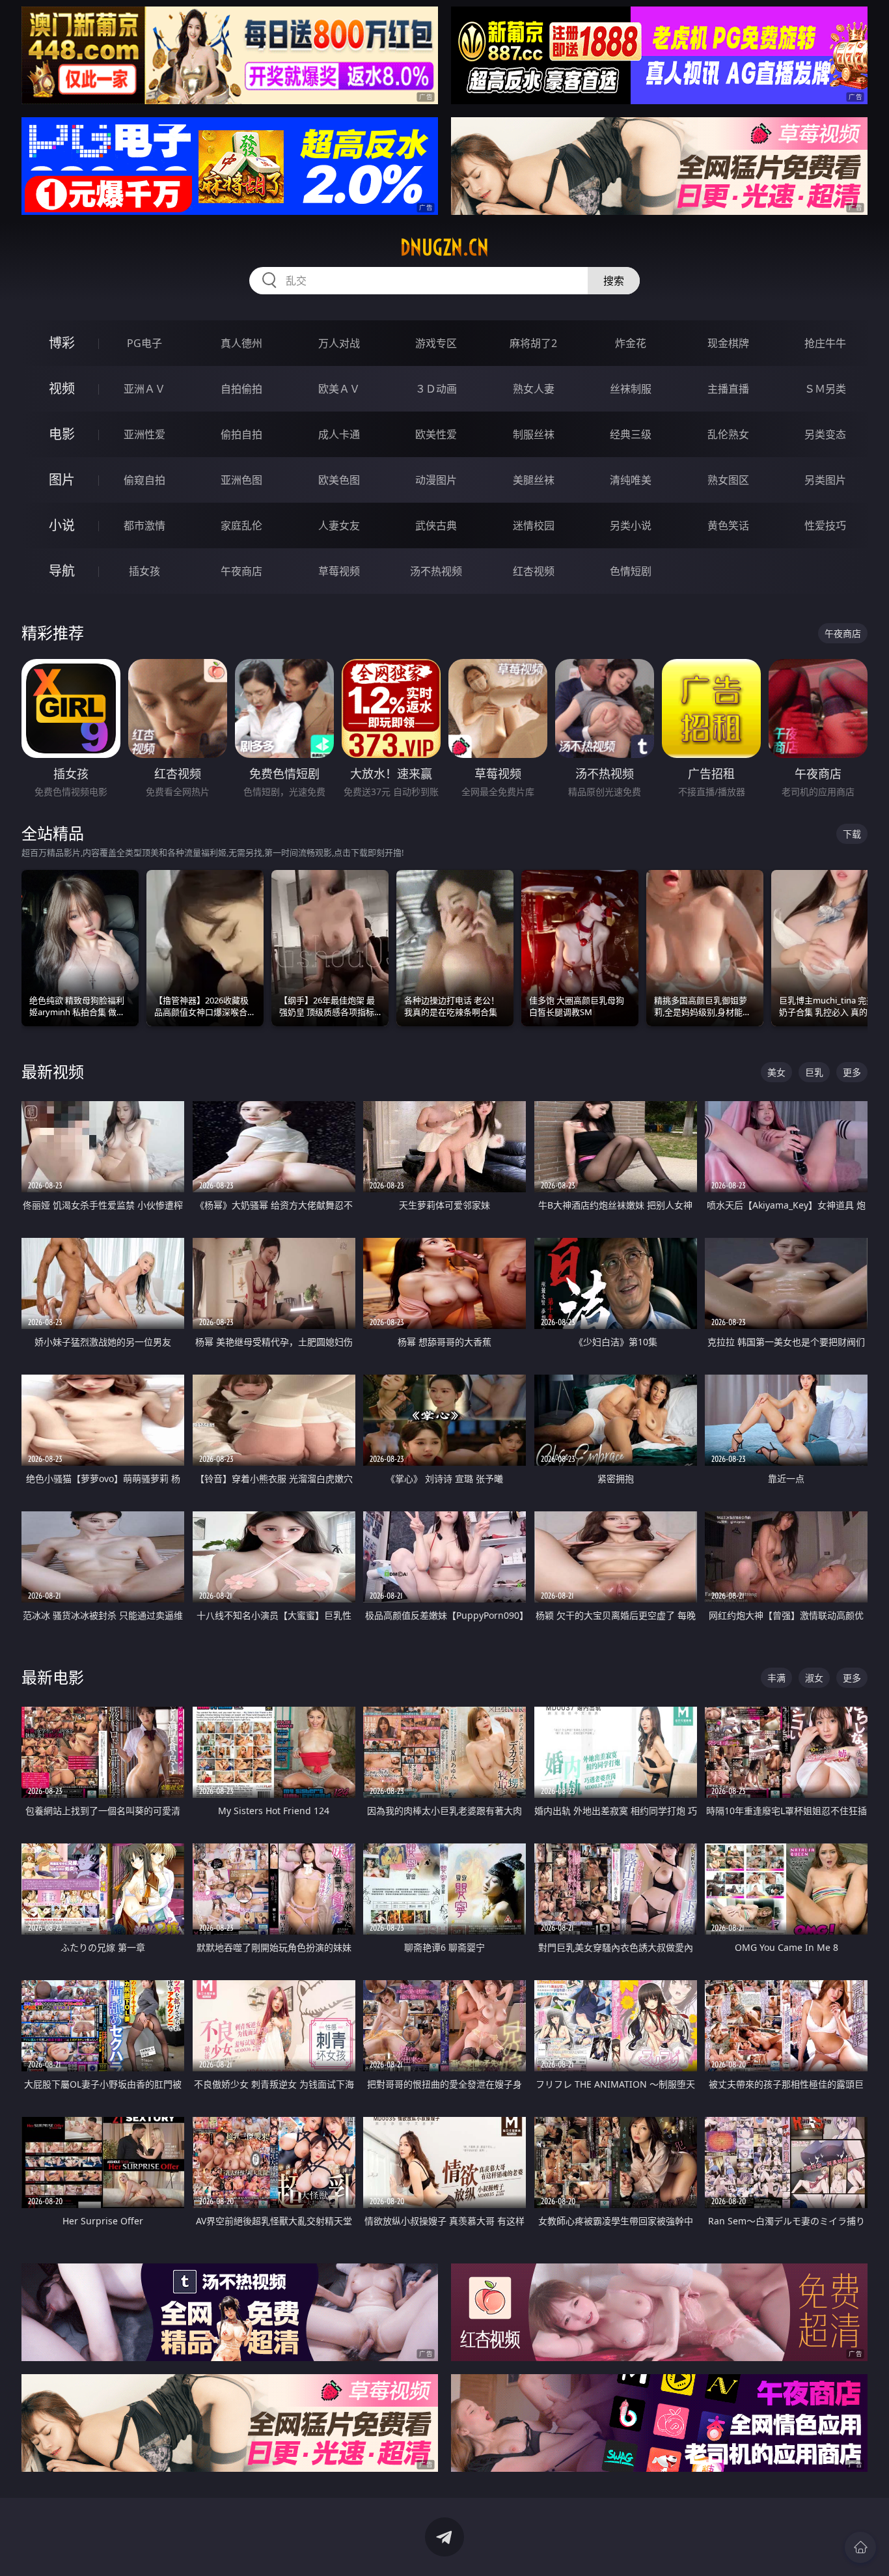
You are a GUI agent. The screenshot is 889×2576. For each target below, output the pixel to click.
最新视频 (53, 1071)
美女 (776, 1072)
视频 (62, 388)
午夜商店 (241, 571)
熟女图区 (728, 480)
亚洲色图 (241, 480)
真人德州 (241, 343)
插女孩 (144, 571)
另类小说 (631, 525)
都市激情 (144, 525)
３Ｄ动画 (436, 389)
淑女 (814, 1678)
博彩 (62, 343)
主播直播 (728, 389)
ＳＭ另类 (825, 389)
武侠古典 (436, 525)
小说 (62, 525)
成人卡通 (339, 434)
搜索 (614, 281)
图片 (62, 480)
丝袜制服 (631, 389)
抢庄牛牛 (825, 343)
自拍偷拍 (241, 389)
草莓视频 (339, 571)
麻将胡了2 (533, 343)
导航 (62, 571)
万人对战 (339, 343)
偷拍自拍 (241, 434)
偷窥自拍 (144, 480)
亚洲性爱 (144, 434)
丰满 (776, 1678)
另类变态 (825, 434)
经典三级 (631, 434)
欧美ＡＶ (339, 389)
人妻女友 (339, 525)
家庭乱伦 (241, 525)
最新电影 (53, 1677)
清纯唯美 (631, 480)
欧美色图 (339, 480)
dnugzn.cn (444, 247)
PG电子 (144, 343)
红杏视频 (534, 571)
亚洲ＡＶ (144, 389)
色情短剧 (631, 571)
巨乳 (814, 1072)
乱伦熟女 (728, 434)
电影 (62, 434)
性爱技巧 (825, 525)
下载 (852, 834)
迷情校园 (534, 525)
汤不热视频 (436, 571)
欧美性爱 (436, 434)
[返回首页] (860, 2547)
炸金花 (631, 343)
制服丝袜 (534, 434)
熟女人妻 (534, 389)
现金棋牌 (728, 343)
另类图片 (825, 480)
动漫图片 (436, 480)
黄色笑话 (728, 525)
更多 (852, 1072)
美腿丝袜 (534, 480)
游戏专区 (436, 343)
